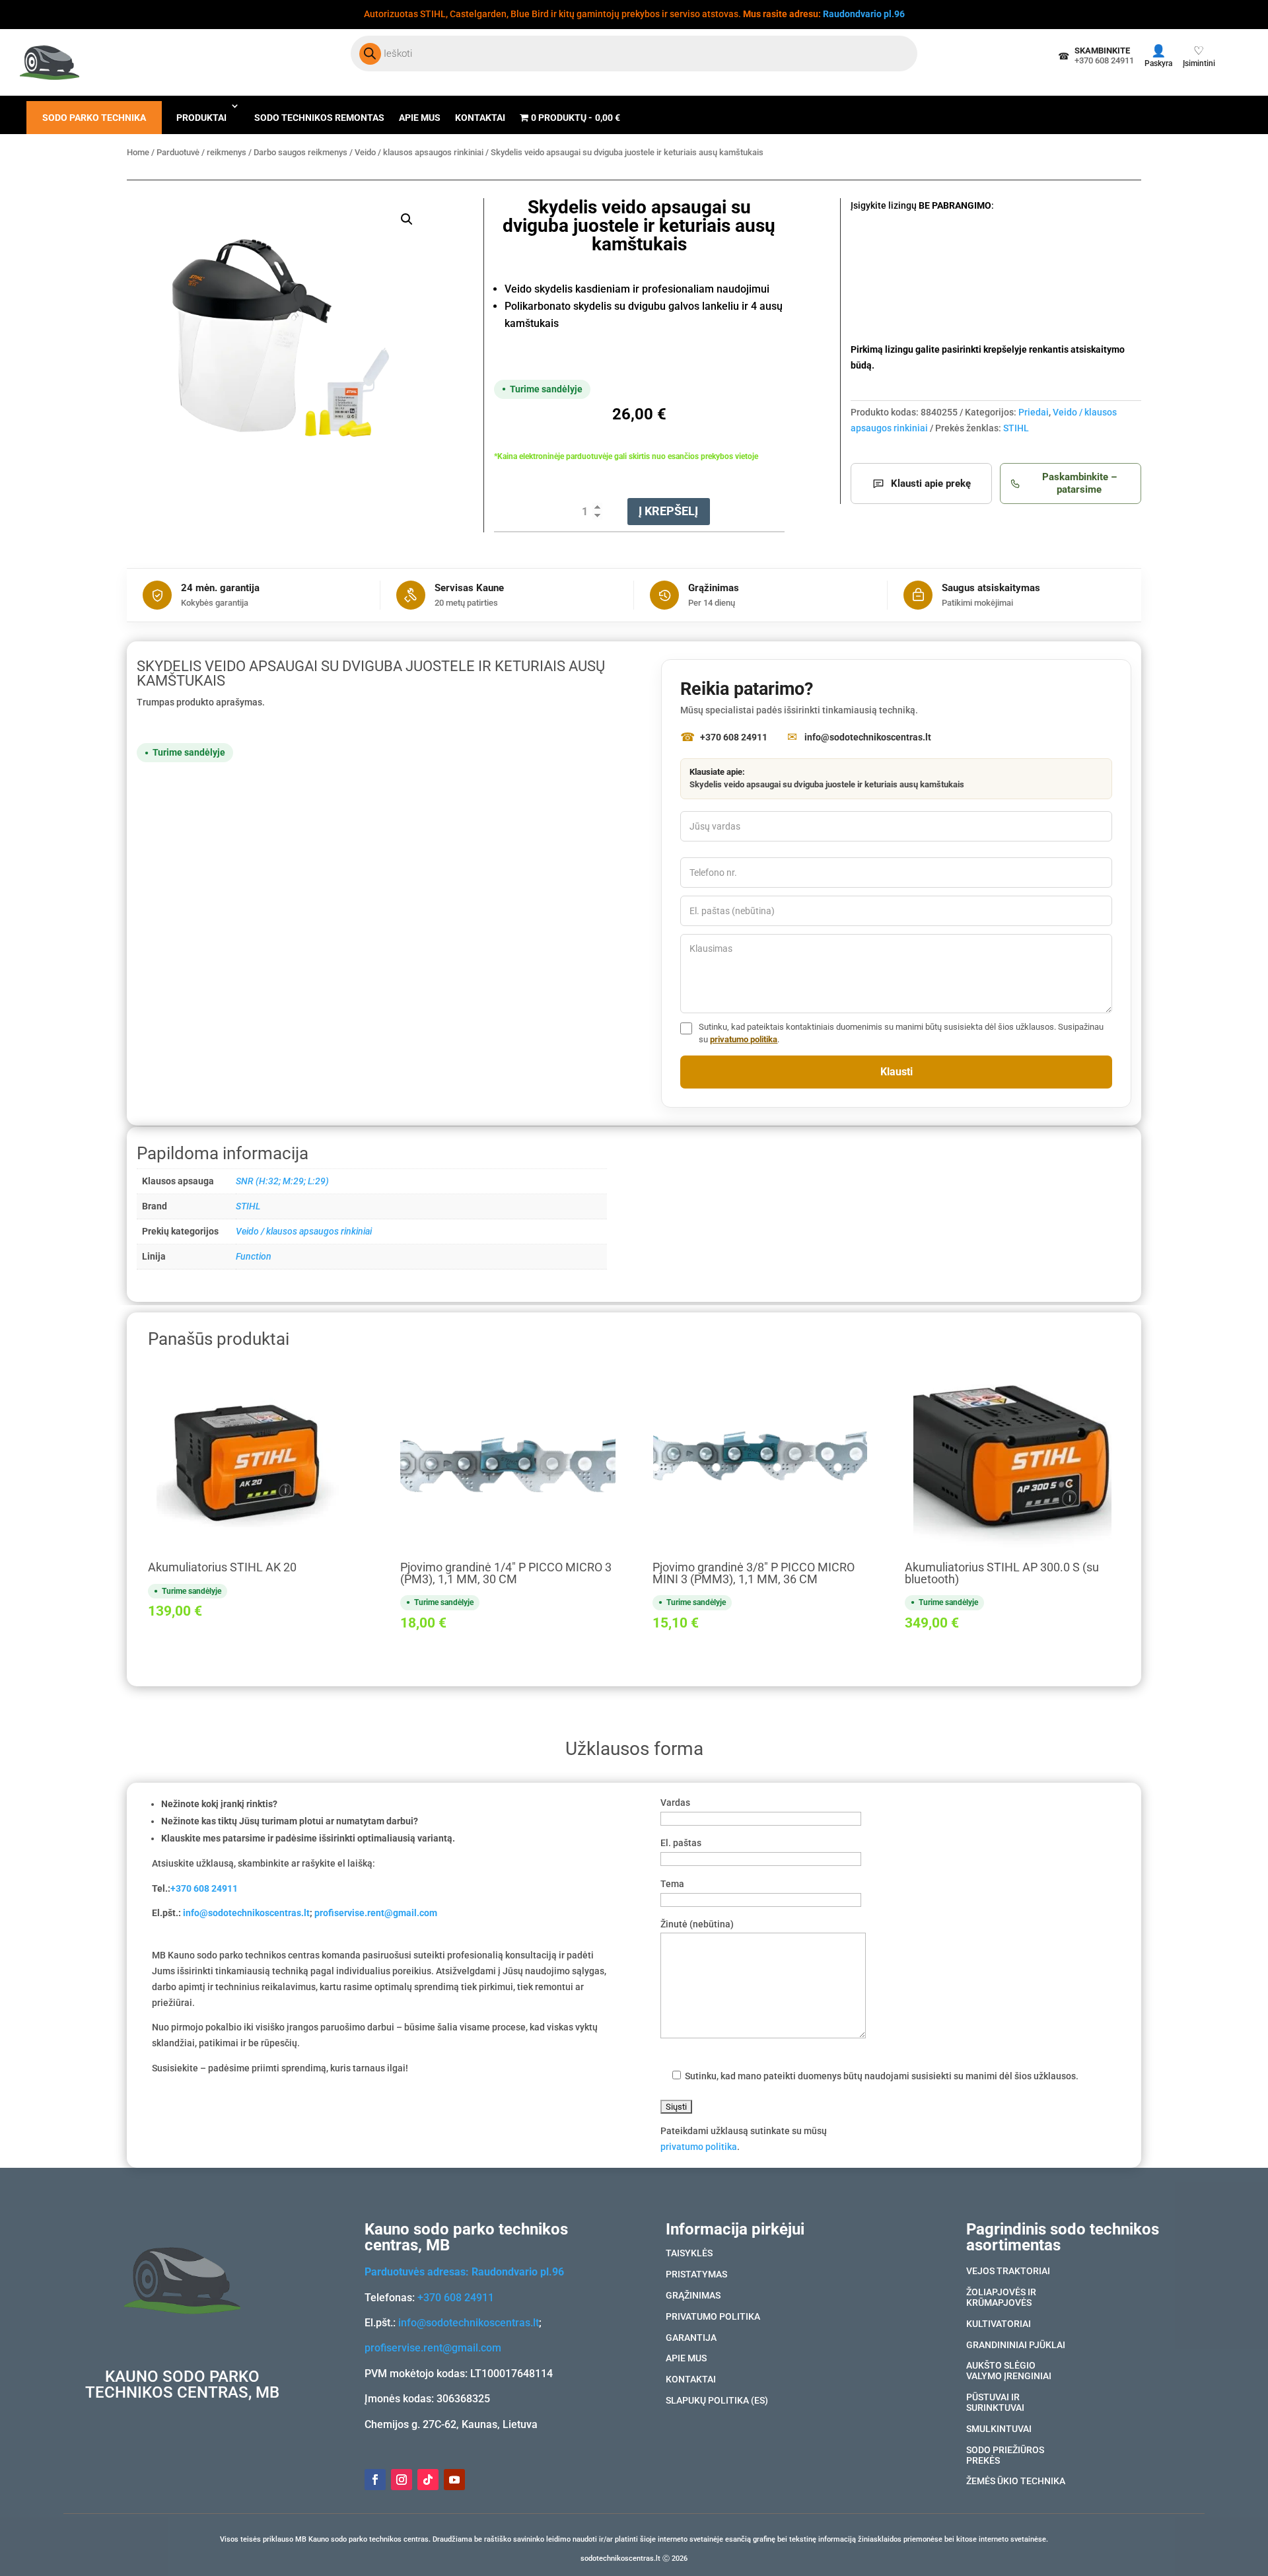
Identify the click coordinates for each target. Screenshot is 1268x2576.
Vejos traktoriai (1008, 2272)
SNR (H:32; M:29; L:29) (282, 1181)
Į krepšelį (668, 511)
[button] (407, 219)
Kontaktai (480, 118)
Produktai (201, 118)
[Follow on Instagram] (402, 2480)
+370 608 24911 (204, 1888)
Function (254, 1256)
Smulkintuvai (999, 2429)
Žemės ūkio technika (1016, 2482)
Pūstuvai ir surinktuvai (995, 2403)
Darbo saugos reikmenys (300, 152)
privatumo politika (744, 1039)
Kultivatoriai (999, 2324)
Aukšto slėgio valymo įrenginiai (1009, 2371)
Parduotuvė (178, 152)
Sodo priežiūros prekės (1005, 2456)
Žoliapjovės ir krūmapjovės (1001, 2298)
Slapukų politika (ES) (717, 2401)
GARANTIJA (691, 2338)
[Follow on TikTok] (428, 2480)
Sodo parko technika (94, 118)
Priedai (1034, 412)
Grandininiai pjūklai (1016, 2345)
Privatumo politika (713, 2317)
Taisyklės (689, 2254)
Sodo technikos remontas (319, 118)
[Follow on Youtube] (454, 2480)
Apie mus (420, 118)
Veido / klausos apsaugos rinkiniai (419, 152)
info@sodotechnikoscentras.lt (246, 1913)
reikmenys (227, 152)
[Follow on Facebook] (375, 2480)
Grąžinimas (693, 2296)
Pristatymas (696, 2275)
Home (138, 152)
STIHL (1016, 428)
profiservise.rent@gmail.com (376, 1913)
